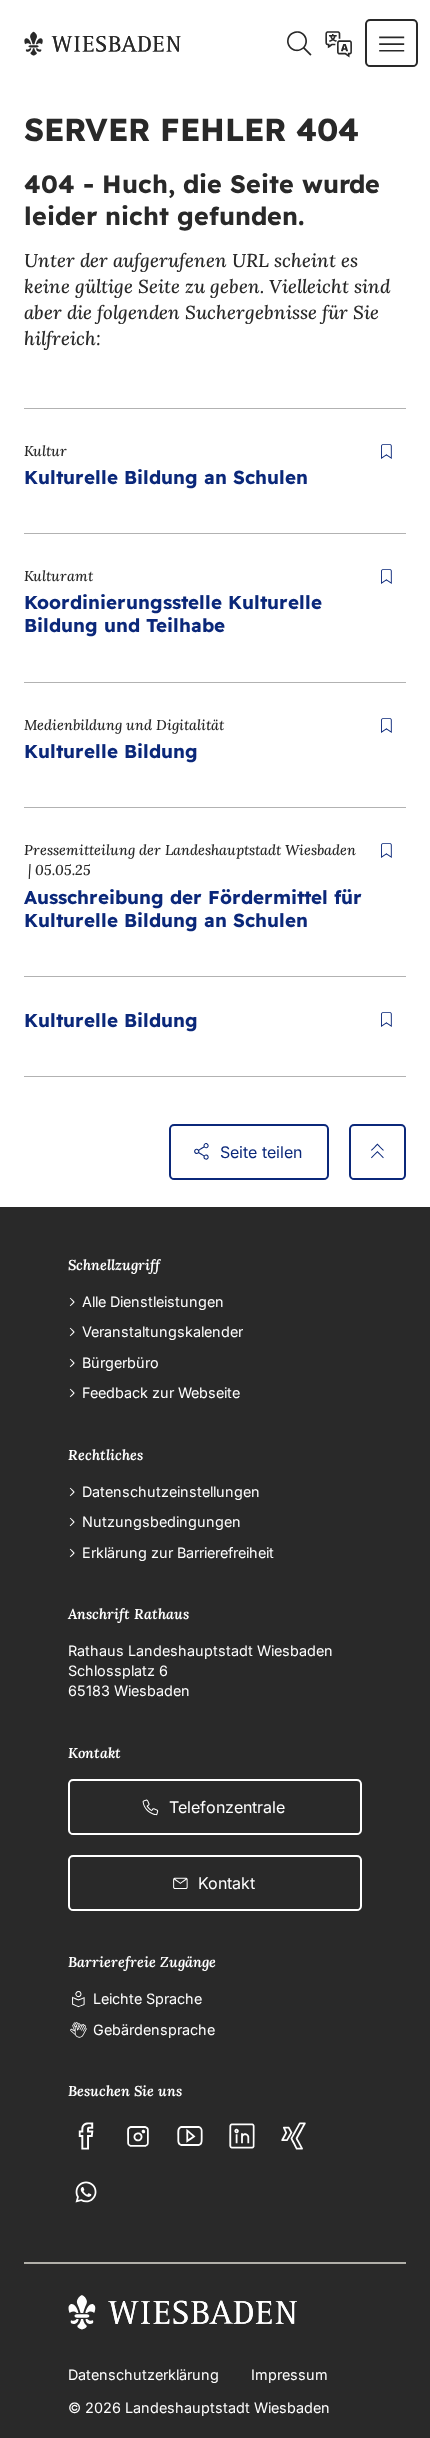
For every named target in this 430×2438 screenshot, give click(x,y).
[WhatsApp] (86, 2192)
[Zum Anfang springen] (377, 1152)
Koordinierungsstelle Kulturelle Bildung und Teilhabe (173, 613)
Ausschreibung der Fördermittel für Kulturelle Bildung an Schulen (193, 908)
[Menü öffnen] (391, 43)
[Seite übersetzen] (338, 43)
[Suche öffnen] (298, 43)
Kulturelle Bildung (111, 751)
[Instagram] (138, 2136)
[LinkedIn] (242, 2136)
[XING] (294, 2136)
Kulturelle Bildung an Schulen (166, 477)
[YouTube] (190, 2136)
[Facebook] (86, 2136)
